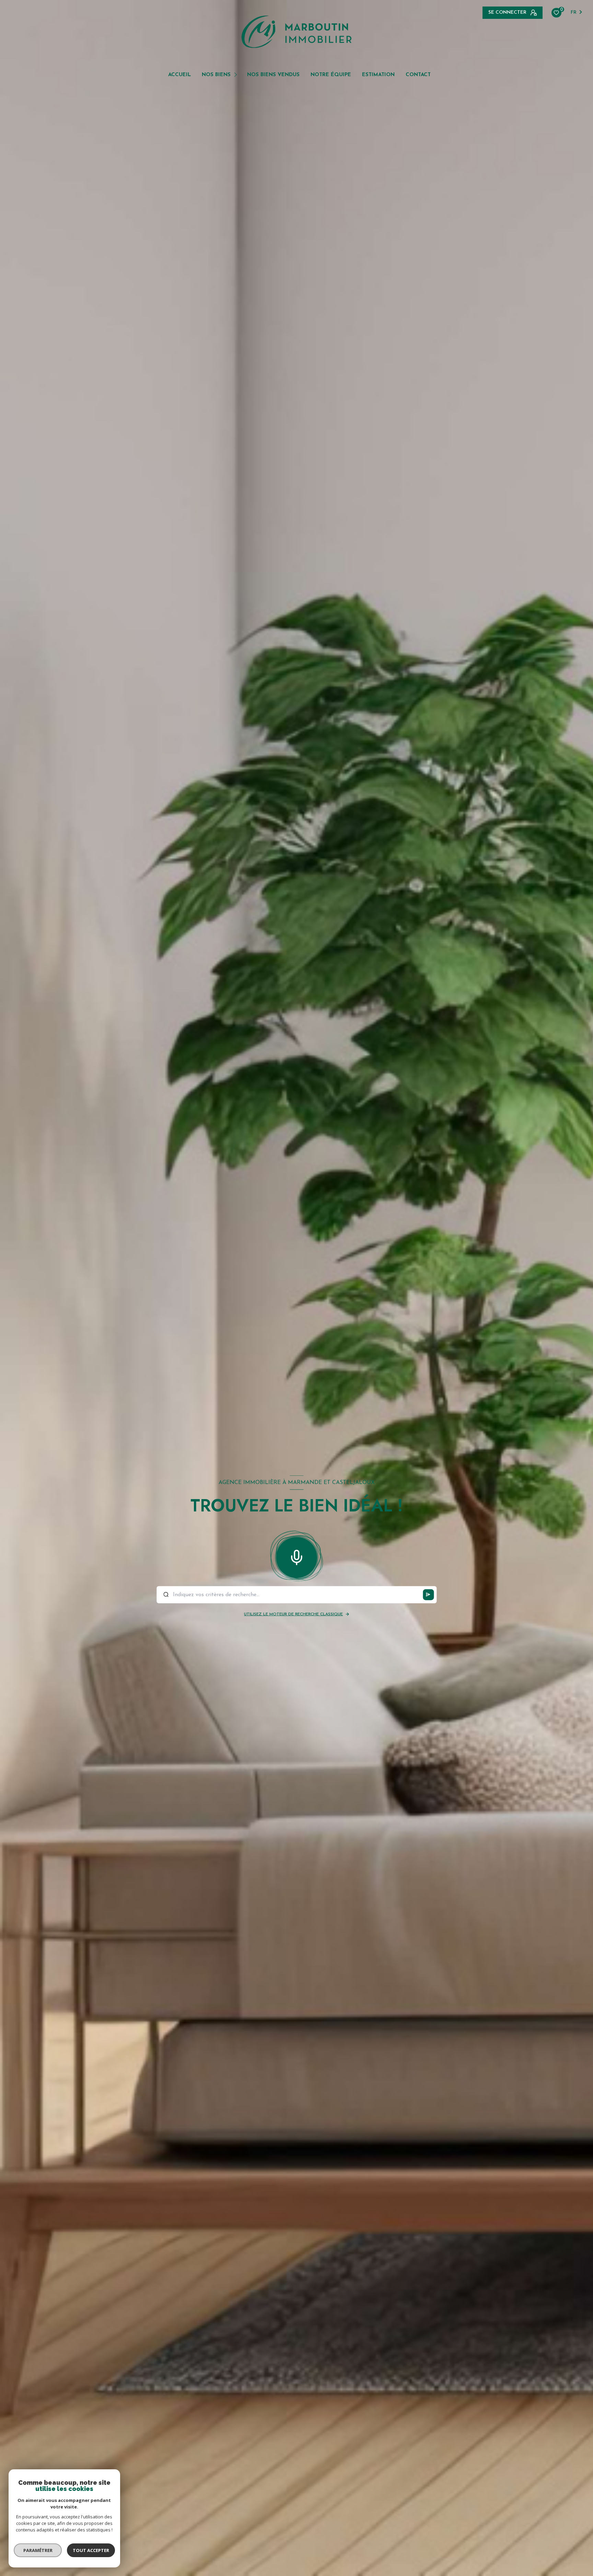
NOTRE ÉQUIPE (331, 75)
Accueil (179, 75)
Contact (418, 75)
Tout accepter (91, 2550)
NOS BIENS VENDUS (273, 75)
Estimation (378, 75)
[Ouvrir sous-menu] (237, 74)
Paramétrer (38, 2550)
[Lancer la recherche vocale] (296, 1556)
